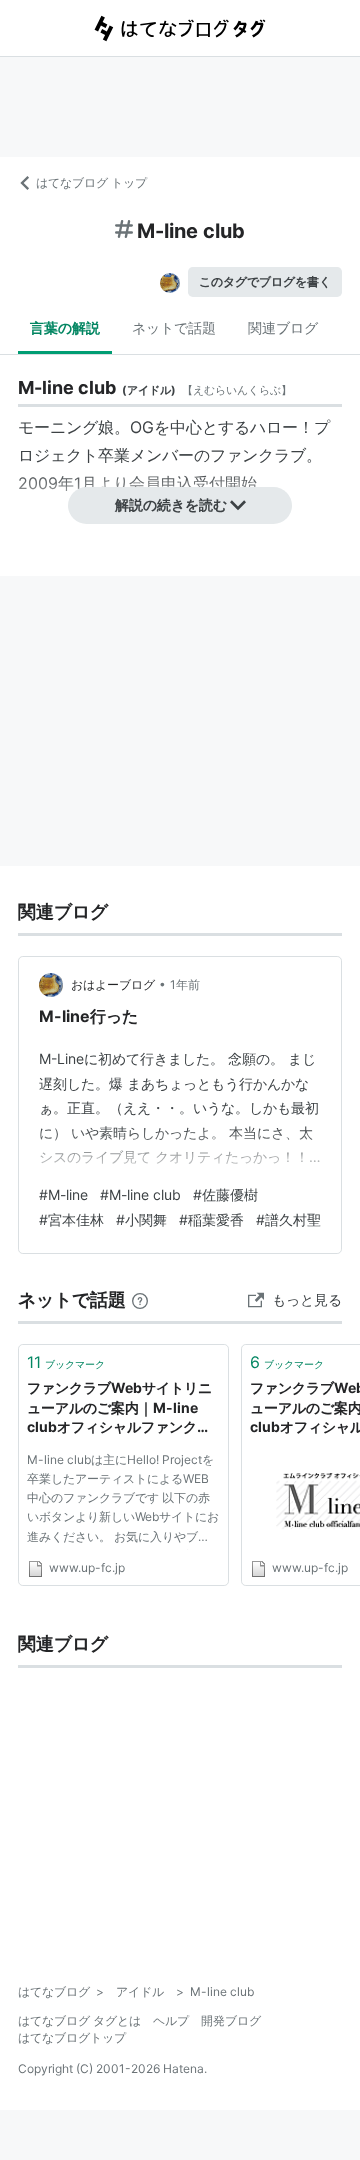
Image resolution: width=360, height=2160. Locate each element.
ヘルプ (171, 2020)
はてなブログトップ (72, 2037)
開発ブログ (231, 2020)
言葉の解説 (65, 327)
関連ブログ (283, 327)
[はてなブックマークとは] (140, 1299)
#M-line (63, 1194)
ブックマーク (66, 1362)
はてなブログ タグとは (79, 2020)
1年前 (185, 984)
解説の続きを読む (171, 504)
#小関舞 (141, 1219)
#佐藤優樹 (225, 1194)
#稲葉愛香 (211, 1219)
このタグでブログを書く (265, 281)
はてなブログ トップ (91, 182)
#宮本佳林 (71, 1219)
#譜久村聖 (288, 1219)
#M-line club (140, 1194)
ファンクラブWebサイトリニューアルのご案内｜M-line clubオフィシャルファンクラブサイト (119, 1408)
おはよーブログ (113, 984)
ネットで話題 (174, 327)
